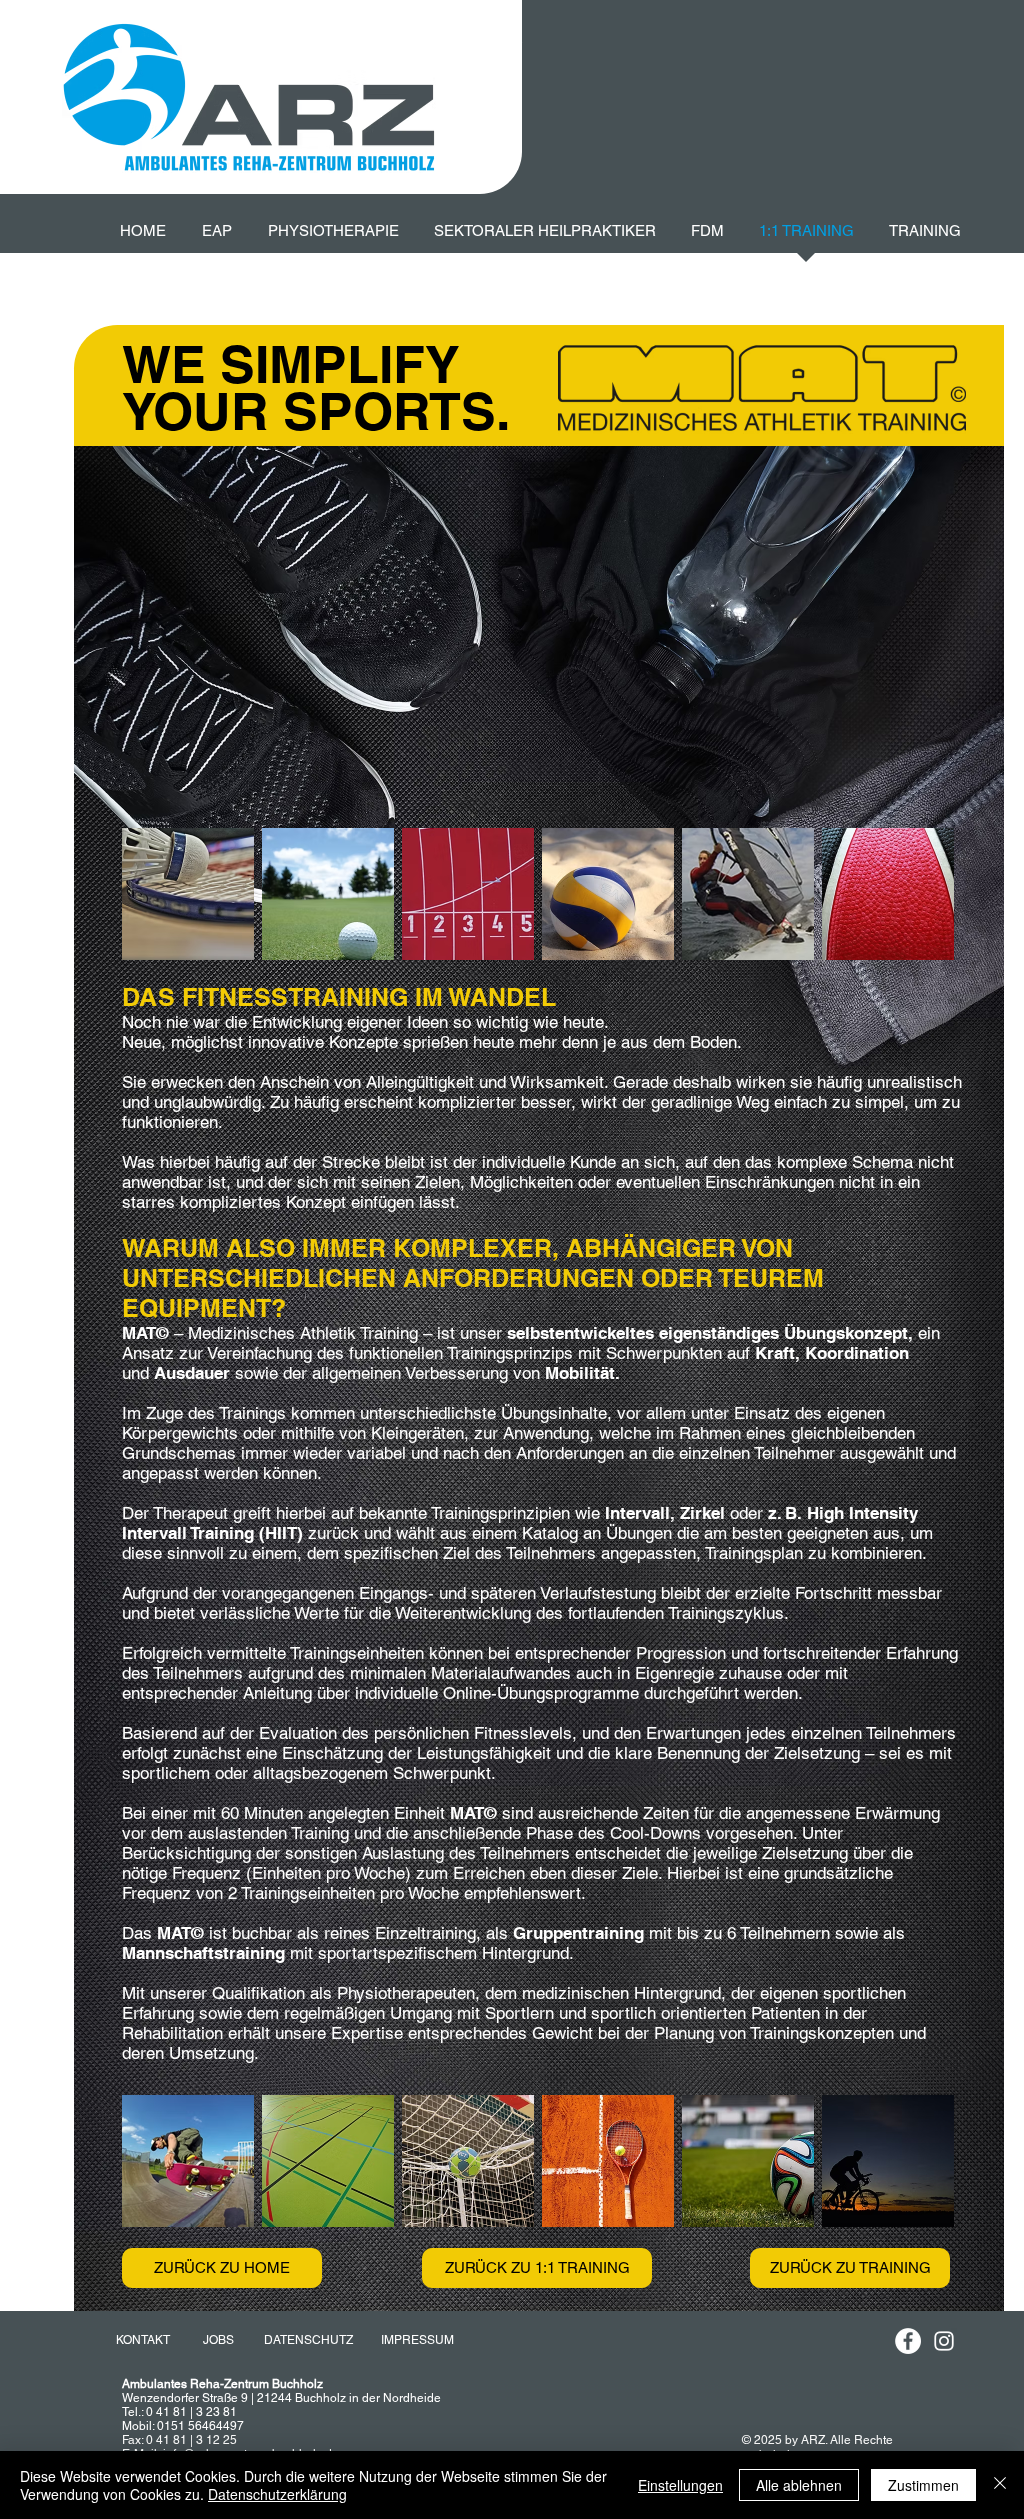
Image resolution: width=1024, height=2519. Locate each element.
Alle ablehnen (799, 2485)
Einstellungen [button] (680, 2485)
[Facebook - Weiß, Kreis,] (908, 2341)
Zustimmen (923, 2485)
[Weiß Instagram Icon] (944, 2341)
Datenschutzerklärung (277, 2494)
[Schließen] (1000, 2485)
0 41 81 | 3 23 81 (191, 2412)
